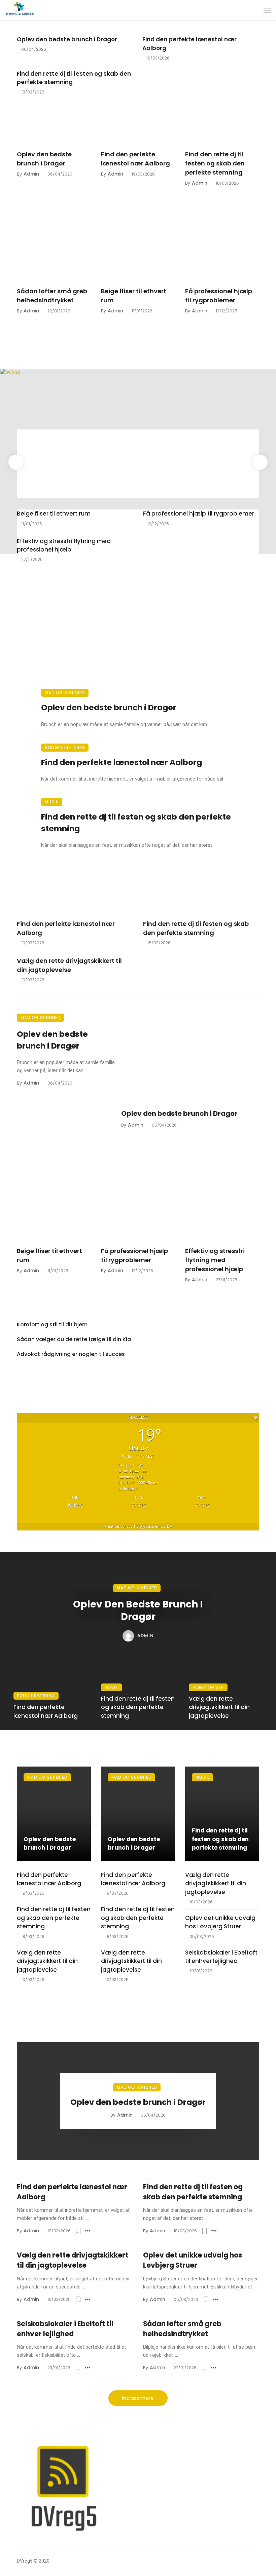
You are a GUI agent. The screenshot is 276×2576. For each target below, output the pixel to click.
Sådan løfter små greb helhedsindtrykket (52, 296)
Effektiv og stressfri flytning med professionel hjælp (64, 545)
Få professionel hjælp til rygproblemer (219, 296)
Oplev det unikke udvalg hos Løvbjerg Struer (220, 1922)
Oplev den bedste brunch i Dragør (67, 39)
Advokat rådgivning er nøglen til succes (71, 1354)
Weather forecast (138, 1526)
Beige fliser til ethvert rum (134, 296)
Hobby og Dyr (208, 1687)
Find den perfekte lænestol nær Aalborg (189, 44)
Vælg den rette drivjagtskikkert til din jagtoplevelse (69, 965)
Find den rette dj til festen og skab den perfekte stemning (74, 78)
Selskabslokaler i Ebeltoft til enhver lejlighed (221, 1957)
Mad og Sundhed (65, 693)
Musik (52, 802)
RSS (28, 1380)
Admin (31, 174)
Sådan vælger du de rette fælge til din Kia (74, 1339)
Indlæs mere (138, 2398)
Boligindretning (65, 747)
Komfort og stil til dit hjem (52, 1324)
